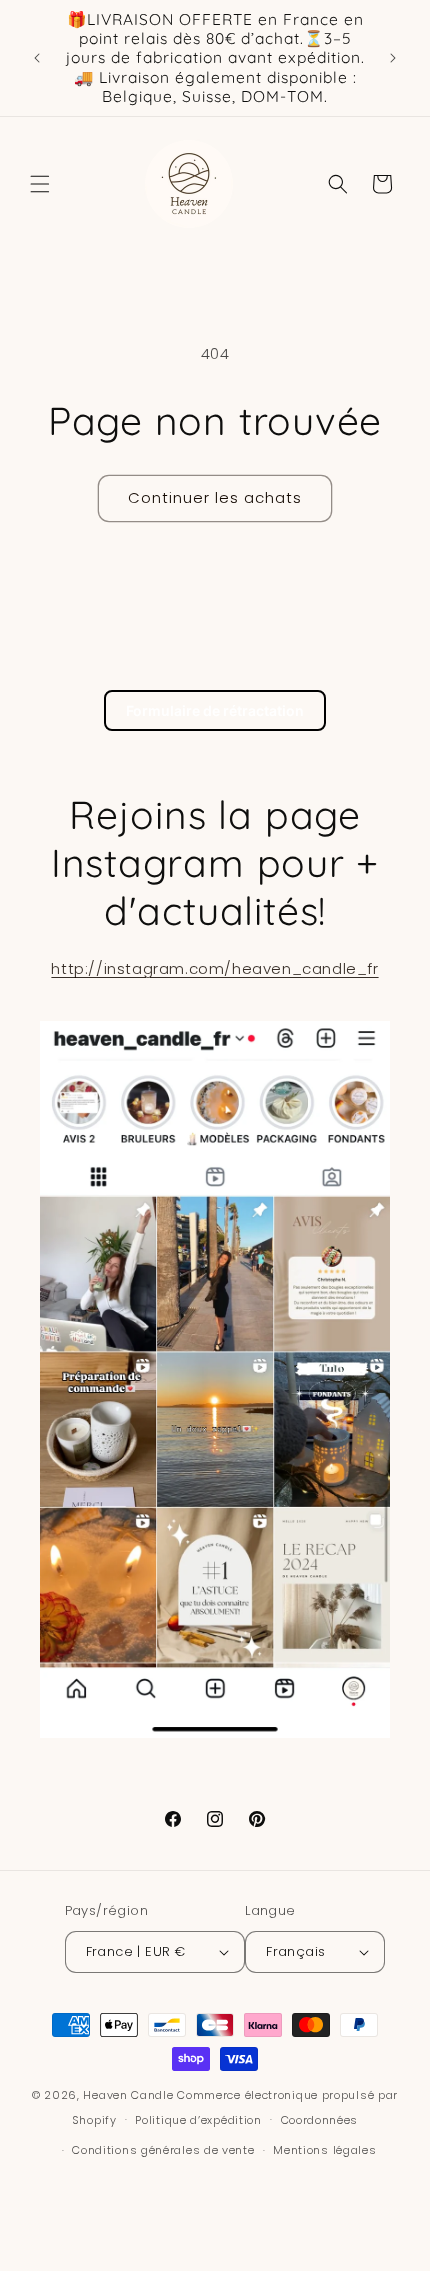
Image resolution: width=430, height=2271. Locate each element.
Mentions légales (324, 2150)
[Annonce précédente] (37, 58)
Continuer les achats (215, 497)
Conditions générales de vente (163, 2150)
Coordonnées (320, 2120)
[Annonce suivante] (393, 58)
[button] (40, 184)
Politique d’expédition (198, 2120)
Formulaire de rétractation (215, 710)
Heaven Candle (128, 2095)
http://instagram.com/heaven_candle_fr (214, 968)
